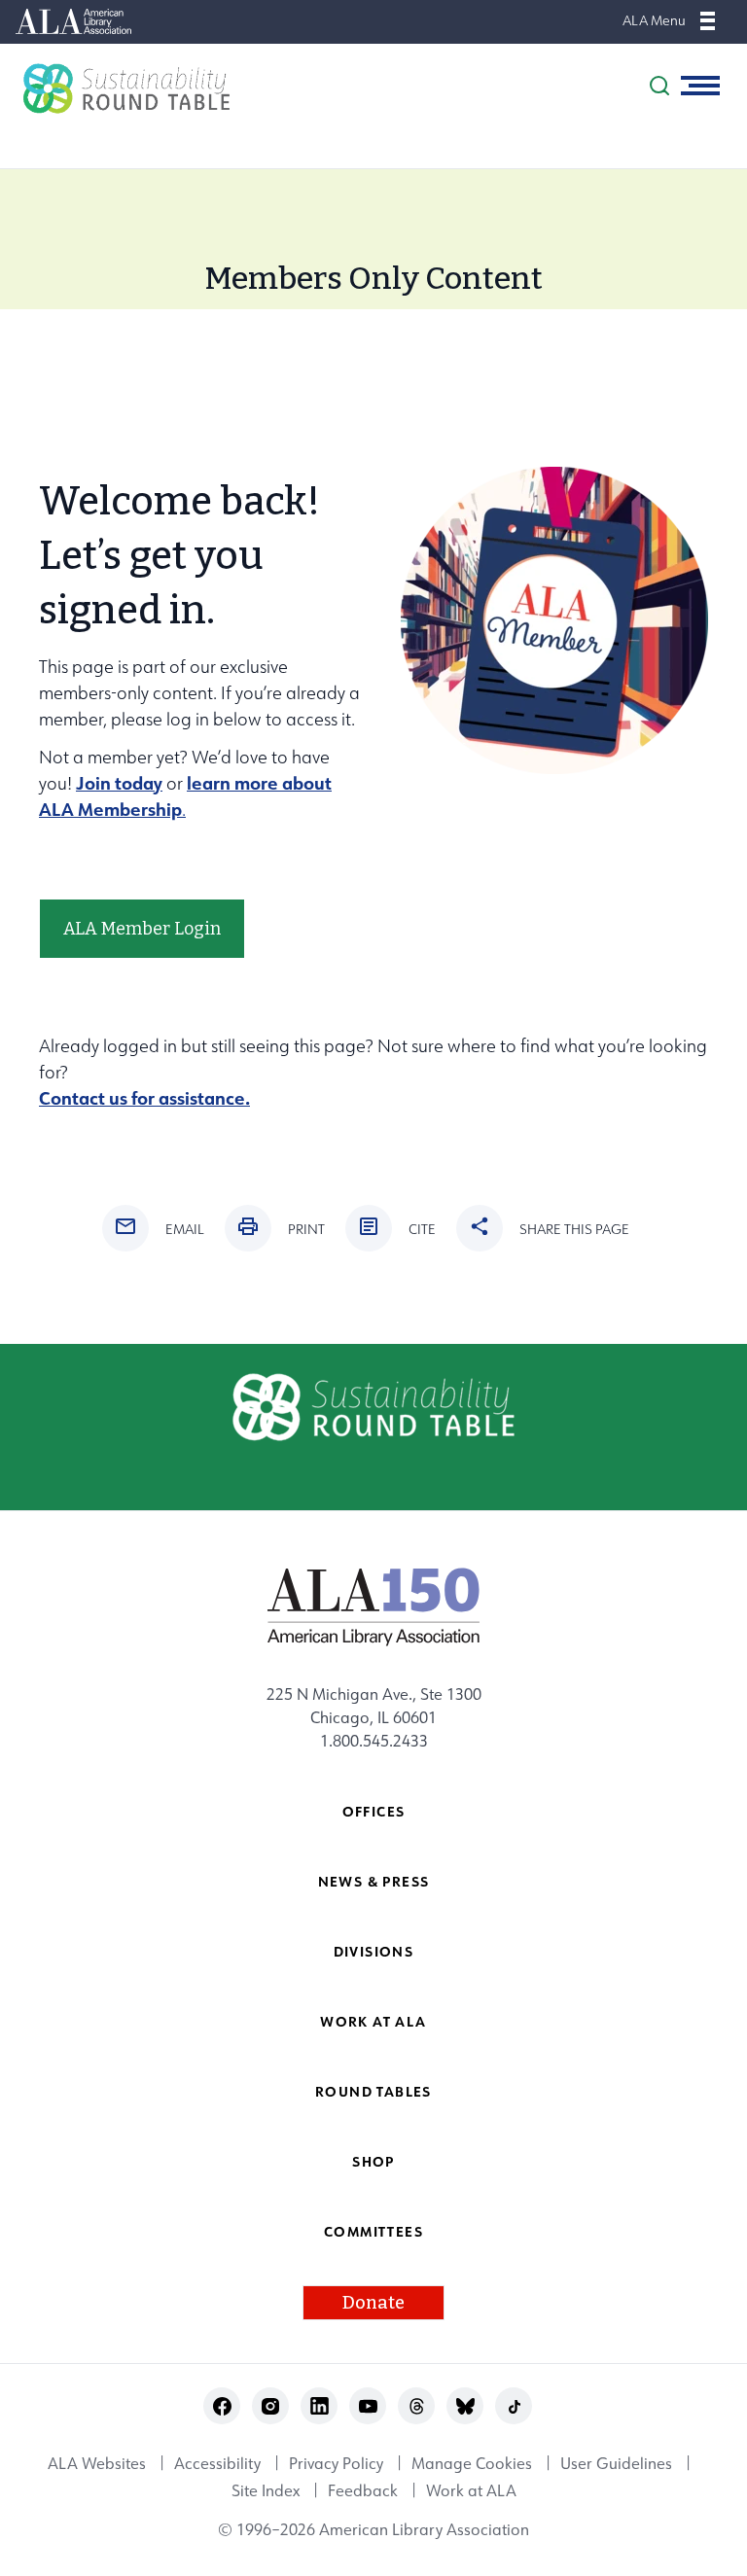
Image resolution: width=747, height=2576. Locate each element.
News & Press (374, 1881)
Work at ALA (373, 2021)
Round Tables (373, 2091)
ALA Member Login (142, 929)
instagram (271, 2406)
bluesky (465, 2406)
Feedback (363, 2490)
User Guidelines (616, 2463)
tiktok (514, 2406)
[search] (659, 86)
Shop (373, 2161)
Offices (374, 1811)
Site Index (266, 2490)
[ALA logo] (374, 1606)
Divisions (374, 1951)
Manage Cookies (472, 2463)
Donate (373, 2303)
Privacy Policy (336, 2463)
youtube (368, 2406)
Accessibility (217, 2463)
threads (417, 2406)
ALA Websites (97, 2463)
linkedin (320, 2406)
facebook (222, 2406)
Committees (373, 2231)
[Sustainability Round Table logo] (117, 88)
